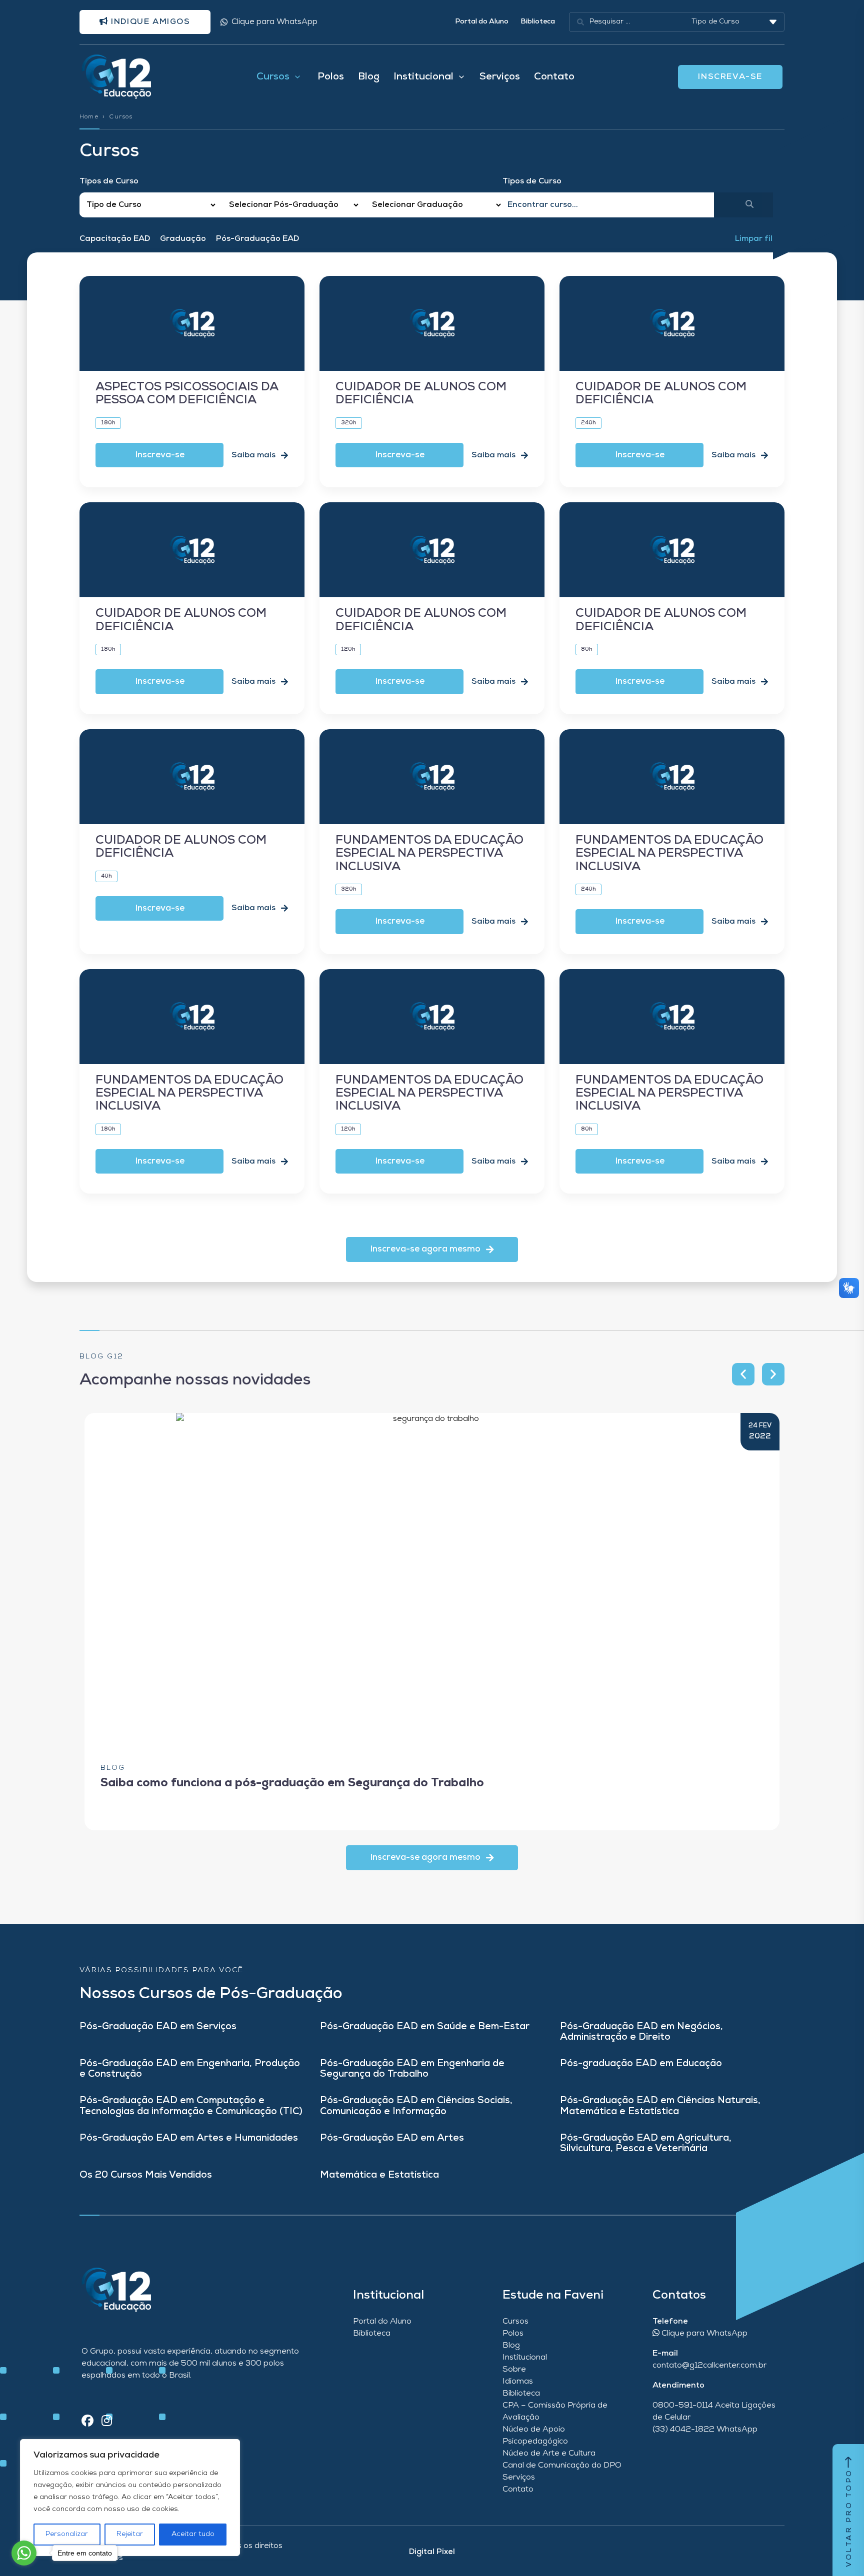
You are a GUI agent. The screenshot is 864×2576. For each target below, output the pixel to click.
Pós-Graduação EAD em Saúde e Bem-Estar (425, 2027)
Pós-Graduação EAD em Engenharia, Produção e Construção (190, 2069)
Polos (331, 77)
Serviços (500, 77)
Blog (369, 77)
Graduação (183, 239)
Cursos (515, 2322)
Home (89, 117)
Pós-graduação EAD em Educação (641, 2064)
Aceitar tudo (193, 2534)
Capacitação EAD (115, 239)
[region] (130, 2498)
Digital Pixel (432, 2552)
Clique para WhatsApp (274, 22)
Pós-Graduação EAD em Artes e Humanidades (189, 2138)
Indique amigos (149, 22)
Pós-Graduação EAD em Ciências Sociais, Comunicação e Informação (416, 2106)
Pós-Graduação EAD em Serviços (158, 2027)
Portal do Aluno (482, 22)
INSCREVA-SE (730, 77)
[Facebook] (87, 2422)
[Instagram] (107, 2422)
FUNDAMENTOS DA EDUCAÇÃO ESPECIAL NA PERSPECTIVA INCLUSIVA (429, 854)
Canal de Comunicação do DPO (562, 2466)
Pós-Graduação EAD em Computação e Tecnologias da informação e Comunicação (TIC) (191, 2106)
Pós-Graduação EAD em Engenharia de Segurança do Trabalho (412, 2069)
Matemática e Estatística (379, 2175)
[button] (432, 1250)
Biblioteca (538, 22)
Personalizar (67, 2534)
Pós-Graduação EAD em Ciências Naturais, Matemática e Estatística (660, 2106)
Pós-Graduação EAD (257, 239)
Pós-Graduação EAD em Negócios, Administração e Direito (641, 2032)
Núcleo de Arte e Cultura (549, 2454)
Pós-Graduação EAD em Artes (392, 2138)
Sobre (514, 2370)
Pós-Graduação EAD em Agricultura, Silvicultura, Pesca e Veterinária (646, 2144)
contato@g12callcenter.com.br (709, 2366)
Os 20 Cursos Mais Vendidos (146, 2175)
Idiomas (518, 2382)
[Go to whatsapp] (24, 2553)
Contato (554, 77)
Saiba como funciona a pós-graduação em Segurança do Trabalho (292, 1783)
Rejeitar (130, 2534)
